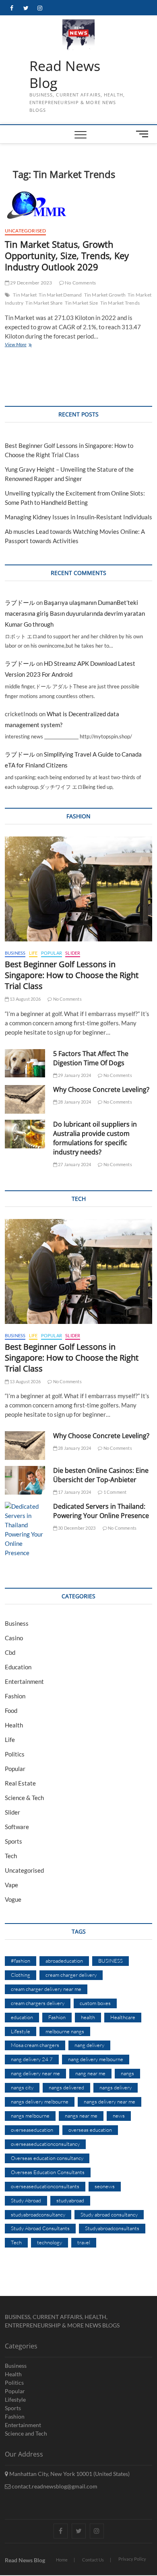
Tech (11, 1856)
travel (84, 2242)
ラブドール (20, 602)
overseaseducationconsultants (45, 2186)
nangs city (22, 2087)
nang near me (90, 2073)
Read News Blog (65, 74)
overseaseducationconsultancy (45, 2144)
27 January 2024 (74, 1164)
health (88, 2017)
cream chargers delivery (38, 2003)
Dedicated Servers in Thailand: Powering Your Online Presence (101, 1511)
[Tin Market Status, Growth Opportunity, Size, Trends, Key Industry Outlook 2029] (79, 205)
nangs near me (81, 2116)
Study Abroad (26, 2200)
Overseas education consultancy (47, 2158)
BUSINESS (111, 1961)
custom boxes (95, 2003)
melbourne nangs (65, 2031)
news (119, 2116)
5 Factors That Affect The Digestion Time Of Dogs (91, 1058)
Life (33, 953)
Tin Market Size (82, 303)
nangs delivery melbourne (40, 2101)
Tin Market (25, 295)
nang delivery (89, 2045)
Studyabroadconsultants (112, 2228)
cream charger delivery (71, 1975)
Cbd (10, 1652)
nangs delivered (66, 2087)
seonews (105, 2186)
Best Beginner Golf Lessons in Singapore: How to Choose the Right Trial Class (72, 975)
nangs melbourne (30, 2116)
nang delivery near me (35, 2073)
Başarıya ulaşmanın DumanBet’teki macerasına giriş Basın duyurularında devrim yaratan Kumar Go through (75, 613)
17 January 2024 (74, 1492)
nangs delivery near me (109, 2101)
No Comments (80, 283)
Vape (11, 1885)
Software (17, 1827)
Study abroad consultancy (109, 2214)
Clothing (21, 1975)
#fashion (21, 1961)
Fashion (15, 1696)
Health (14, 1725)
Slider (73, 953)
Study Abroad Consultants (40, 2228)
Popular (52, 953)
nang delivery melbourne (96, 2059)
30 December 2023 (76, 1528)
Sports (13, 1841)
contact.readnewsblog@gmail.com (54, 2486)
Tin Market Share (44, 303)
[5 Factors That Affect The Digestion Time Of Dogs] (25, 1063)
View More (28, 345)
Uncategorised (26, 231)
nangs (127, 2073)
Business (15, 953)
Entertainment (24, 1681)
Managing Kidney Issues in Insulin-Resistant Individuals (78, 517)
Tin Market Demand (60, 295)
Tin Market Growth (105, 295)
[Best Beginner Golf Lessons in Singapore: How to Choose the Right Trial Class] (79, 889)
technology (50, 2242)
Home (62, 2560)
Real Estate (20, 1783)
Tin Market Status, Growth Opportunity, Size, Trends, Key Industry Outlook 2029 (67, 255)
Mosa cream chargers (35, 2045)
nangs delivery (116, 2087)
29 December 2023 (31, 283)
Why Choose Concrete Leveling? (101, 1089)
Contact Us (93, 2560)
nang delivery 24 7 (32, 2059)
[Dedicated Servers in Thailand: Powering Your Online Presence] (25, 1530)
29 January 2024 (74, 1075)
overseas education (90, 2130)
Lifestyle (21, 2031)
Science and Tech (26, 2433)
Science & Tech (24, 1798)
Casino (14, 1638)
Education (18, 1667)
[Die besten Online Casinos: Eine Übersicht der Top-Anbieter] (25, 1480)
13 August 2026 (25, 999)
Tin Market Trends (120, 303)
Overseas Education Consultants (48, 2172)
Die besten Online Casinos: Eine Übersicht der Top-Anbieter (101, 1475)
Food (11, 1710)
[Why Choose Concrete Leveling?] (25, 1099)
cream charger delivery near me (46, 1989)
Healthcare (123, 2017)
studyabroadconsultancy (38, 2214)
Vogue (13, 1899)
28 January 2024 (74, 1102)
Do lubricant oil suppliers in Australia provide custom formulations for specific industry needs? (95, 1138)
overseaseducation (32, 2130)
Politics (15, 1754)
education (22, 2017)
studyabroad (70, 2200)
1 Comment (115, 1492)
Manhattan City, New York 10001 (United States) (69, 2474)
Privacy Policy (132, 2559)
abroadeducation (64, 1961)
